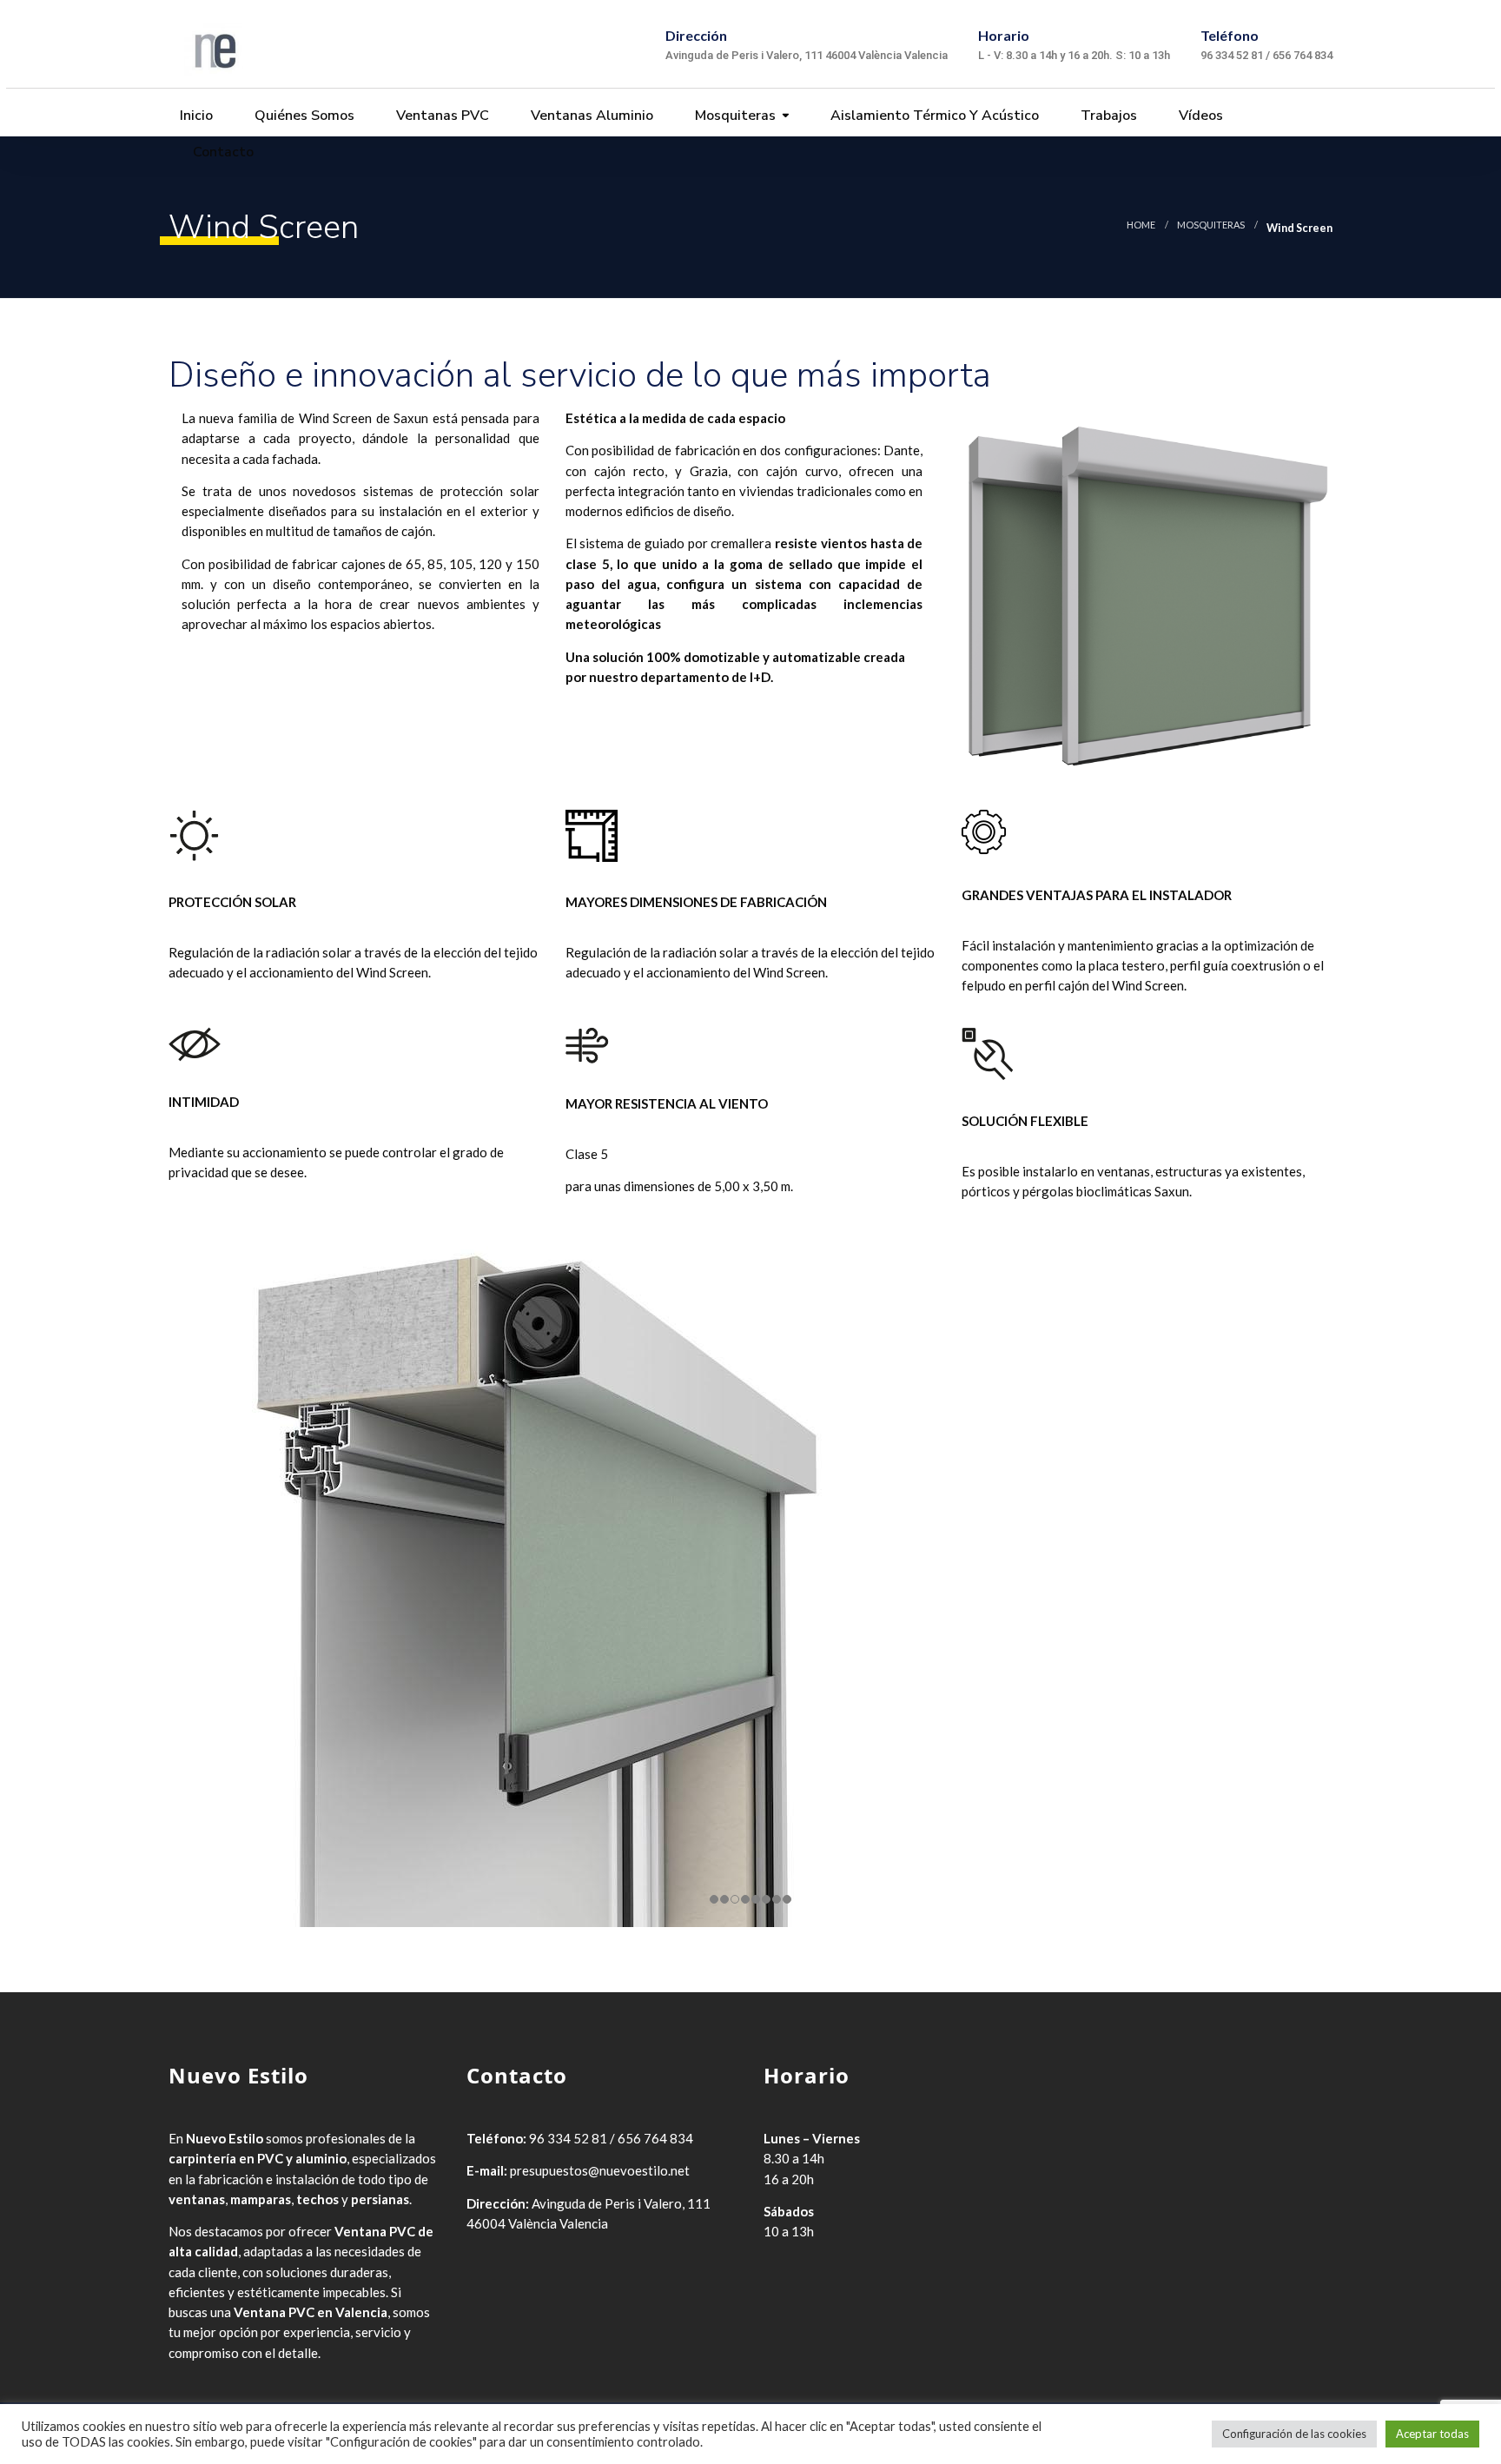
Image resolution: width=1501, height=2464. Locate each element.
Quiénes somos (303, 116)
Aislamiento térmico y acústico (933, 116)
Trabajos (1107, 116)
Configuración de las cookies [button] (1294, 2434)
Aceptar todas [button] (1432, 2434)
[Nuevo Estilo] (213, 44)
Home (1141, 225)
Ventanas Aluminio (590, 116)
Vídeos (1199, 116)
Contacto (222, 152)
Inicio (195, 116)
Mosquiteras (734, 116)
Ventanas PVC (441, 116)
